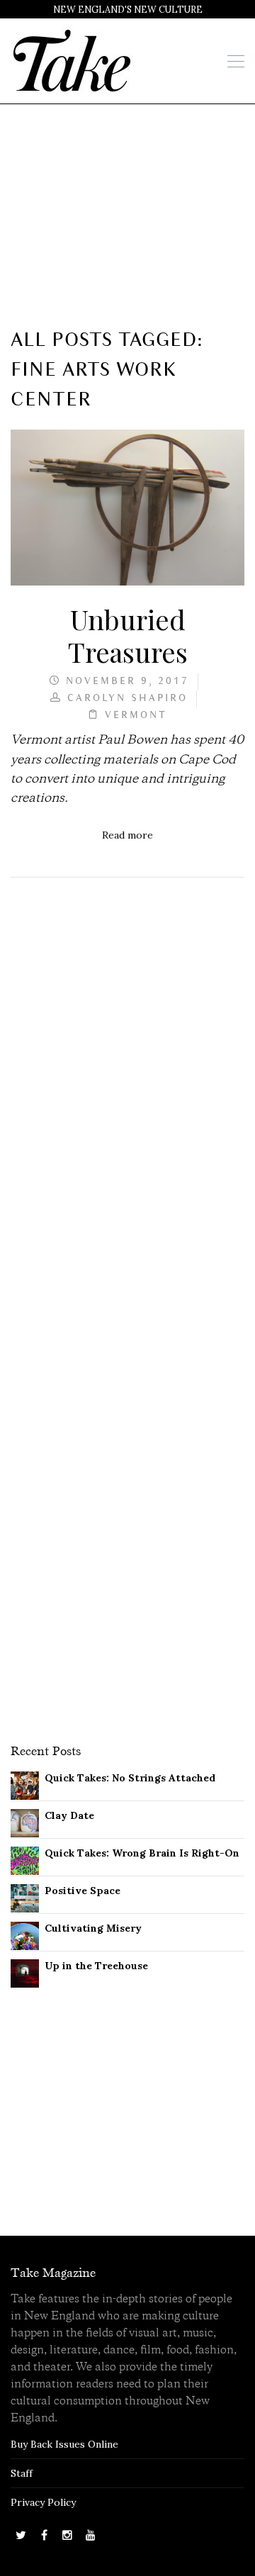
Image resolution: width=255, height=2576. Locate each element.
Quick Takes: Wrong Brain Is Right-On (142, 1853)
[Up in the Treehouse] (25, 1973)
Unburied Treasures (128, 635)
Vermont (136, 716)
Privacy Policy (43, 2502)
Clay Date (69, 1815)
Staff (22, 2473)
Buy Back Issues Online (64, 2444)
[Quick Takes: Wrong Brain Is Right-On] (25, 1860)
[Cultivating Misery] (25, 1935)
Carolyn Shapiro (127, 699)
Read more (127, 835)
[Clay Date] (25, 1822)
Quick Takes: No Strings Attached (130, 1778)
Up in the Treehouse (96, 1966)
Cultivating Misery (93, 1928)
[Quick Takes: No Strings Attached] (25, 1785)
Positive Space (83, 1891)
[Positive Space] (25, 1898)
